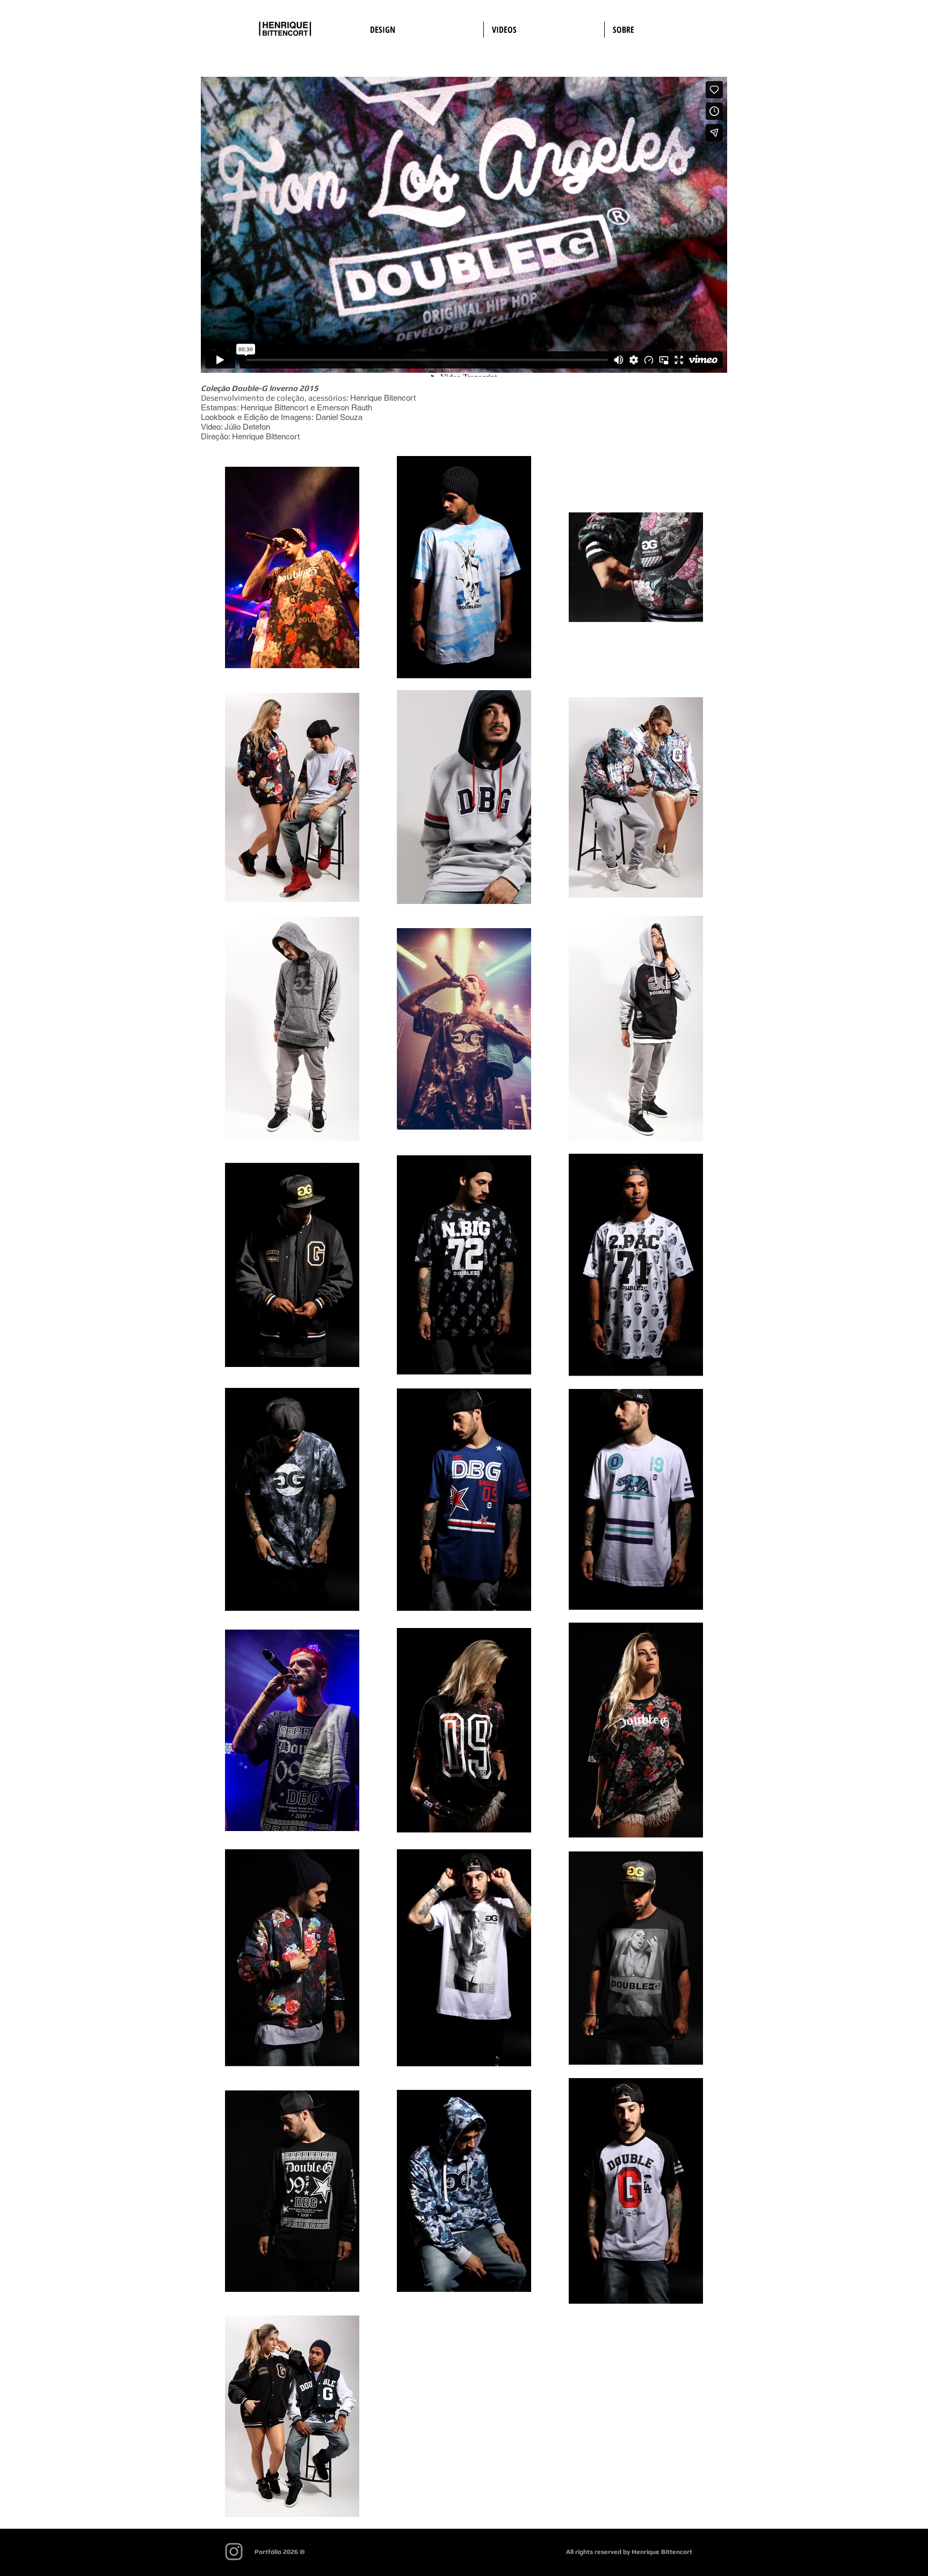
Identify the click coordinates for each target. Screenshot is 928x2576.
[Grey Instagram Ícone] (234, 2552)
